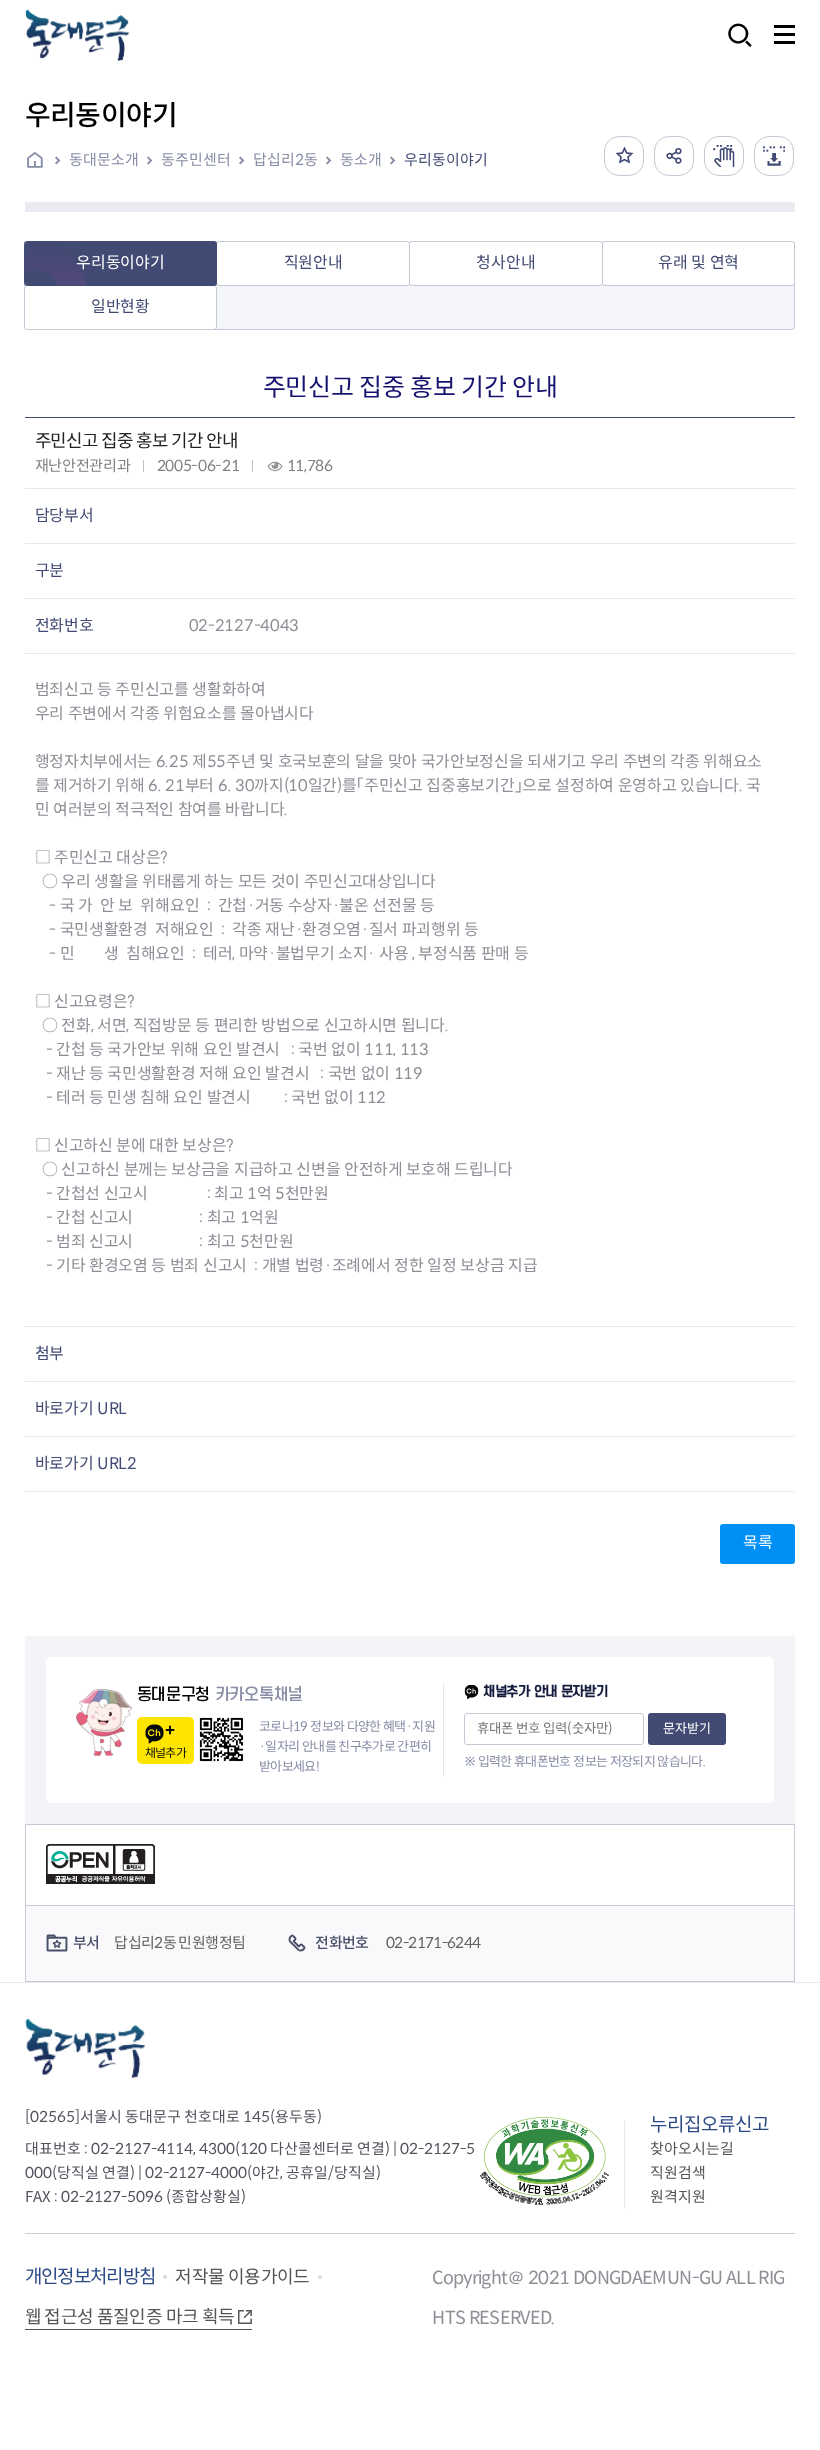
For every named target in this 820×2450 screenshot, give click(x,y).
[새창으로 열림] (724, 156)
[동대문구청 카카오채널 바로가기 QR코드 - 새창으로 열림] (221, 1739)
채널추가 (165, 1752)
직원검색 (678, 2172)
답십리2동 (285, 159)
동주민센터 (196, 159)
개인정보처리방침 (90, 2276)
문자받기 (687, 1728)
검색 (734, 48)
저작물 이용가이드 (242, 2277)
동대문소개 (104, 159)
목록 (757, 1542)
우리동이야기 (446, 159)
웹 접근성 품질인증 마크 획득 (130, 2317)
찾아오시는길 (692, 2148)
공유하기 (674, 156)
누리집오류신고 (709, 2124)
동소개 (361, 159)
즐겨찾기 (624, 156)
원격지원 (678, 2196)
